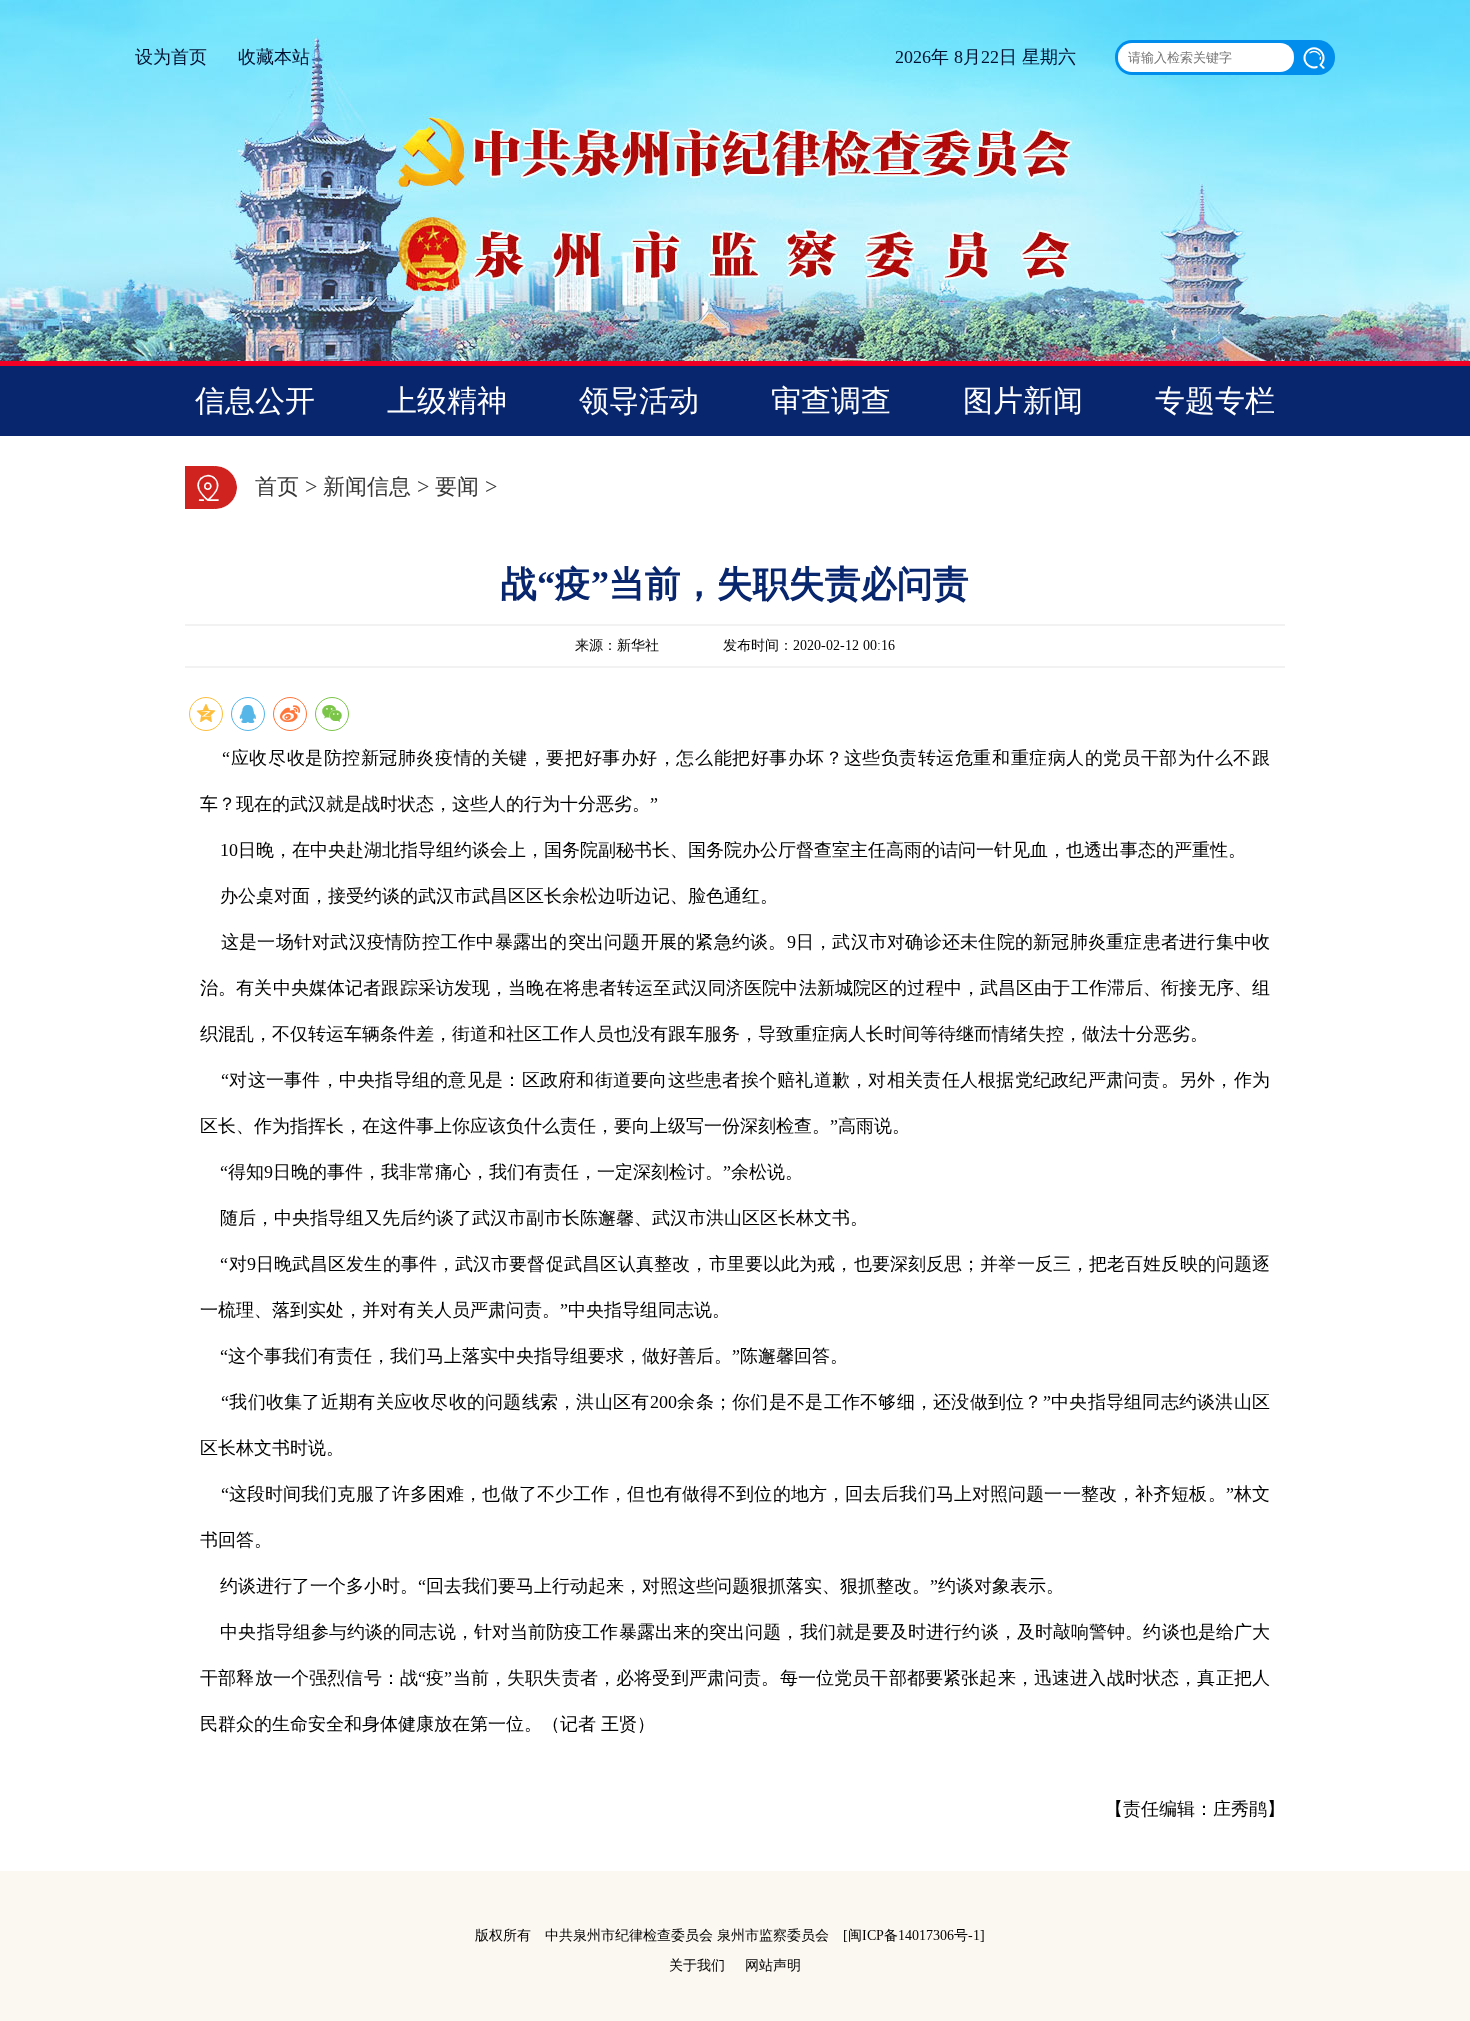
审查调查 (831, 400)
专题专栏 (1215, 400)
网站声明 (773, 1965)
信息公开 (255, 400)
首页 (277, 486)
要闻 (457, 486)
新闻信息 (367, 486)
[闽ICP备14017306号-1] (914, 1935)
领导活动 (639, 400)
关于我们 (697, 1965)
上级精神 (447, 400)
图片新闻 (1023, 400)
